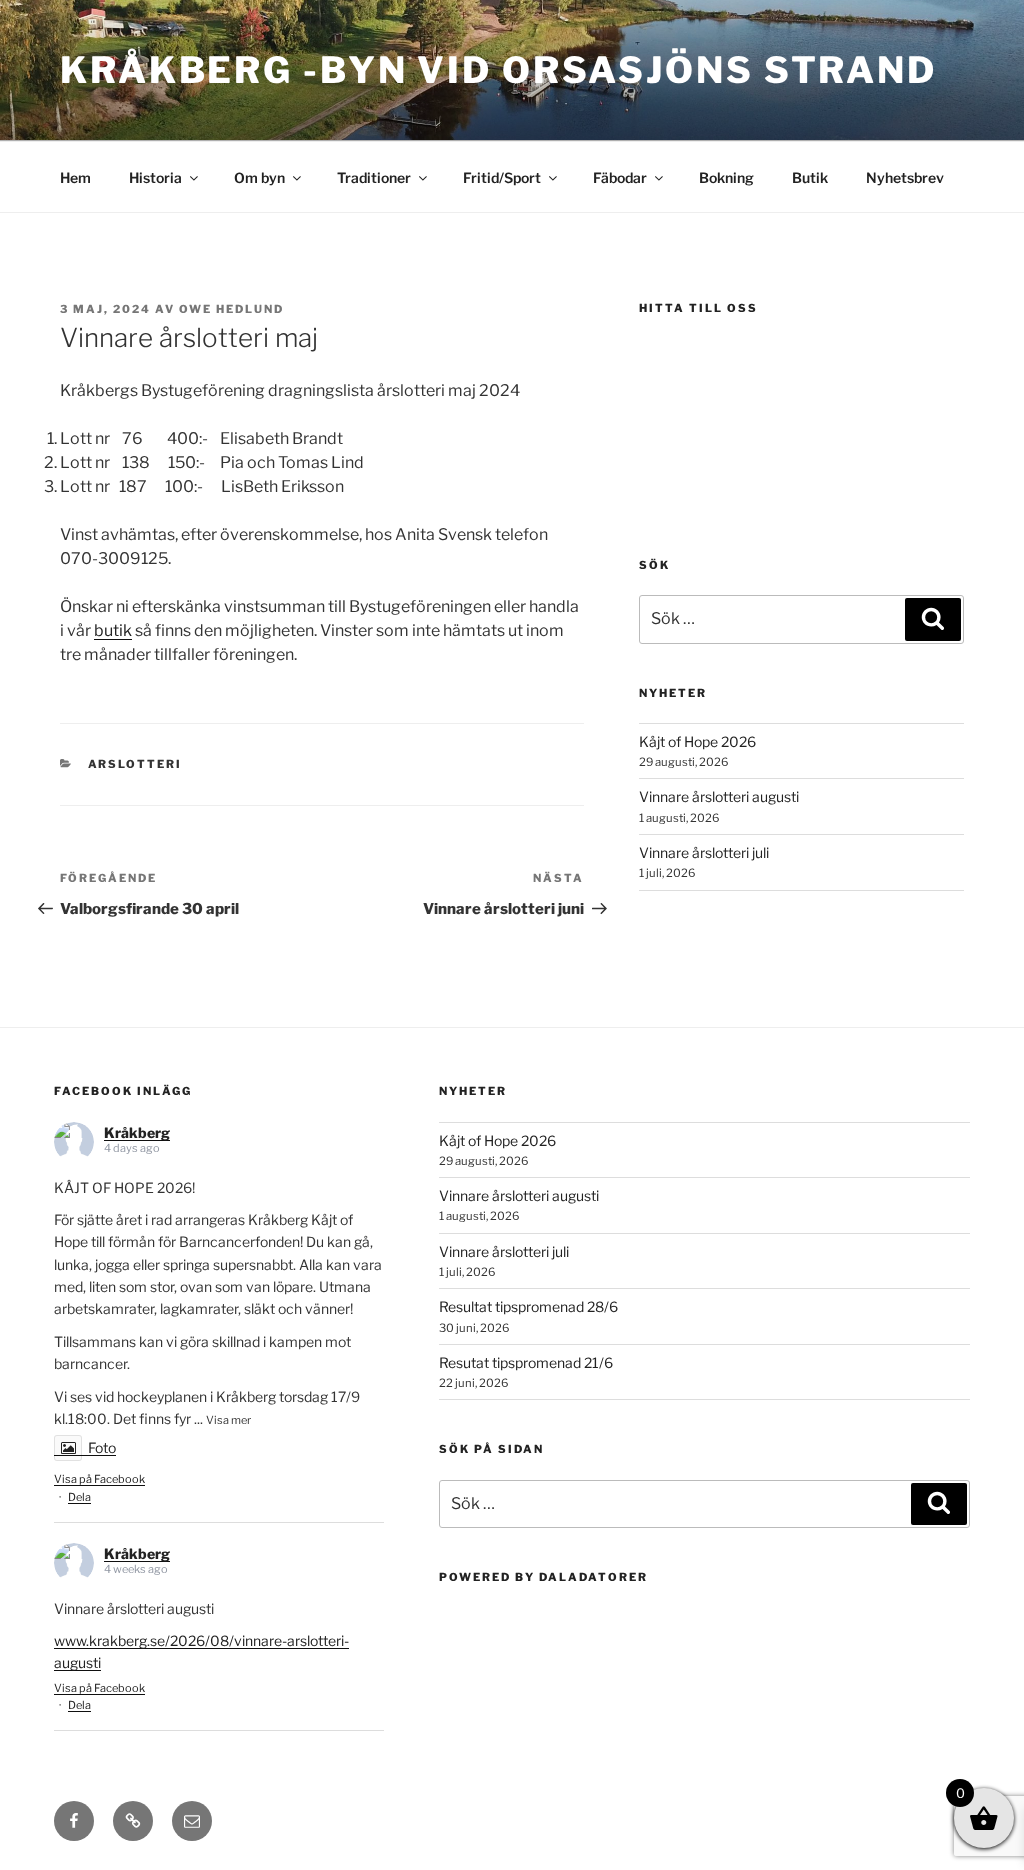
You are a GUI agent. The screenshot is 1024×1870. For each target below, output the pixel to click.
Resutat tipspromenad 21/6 (526, 1362)
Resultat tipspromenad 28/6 (528, 1306)
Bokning (726, 177)
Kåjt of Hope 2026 (697, 741)
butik (113, 630)
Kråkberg (137, 1132)
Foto (102, 1447)
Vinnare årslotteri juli (704, 852)
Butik (810, 177)
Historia (155, 177)
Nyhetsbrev (905, 177)
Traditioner (374, 177)
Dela (79, 1497)
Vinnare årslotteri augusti (719, 796)
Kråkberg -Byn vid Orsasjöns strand (498, 70)
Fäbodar (620, 177)
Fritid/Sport (502, 177)
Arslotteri (135, 764)
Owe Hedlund (231, 309)
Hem (75, 177)
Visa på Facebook (99, 1479)
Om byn (259, 177)
